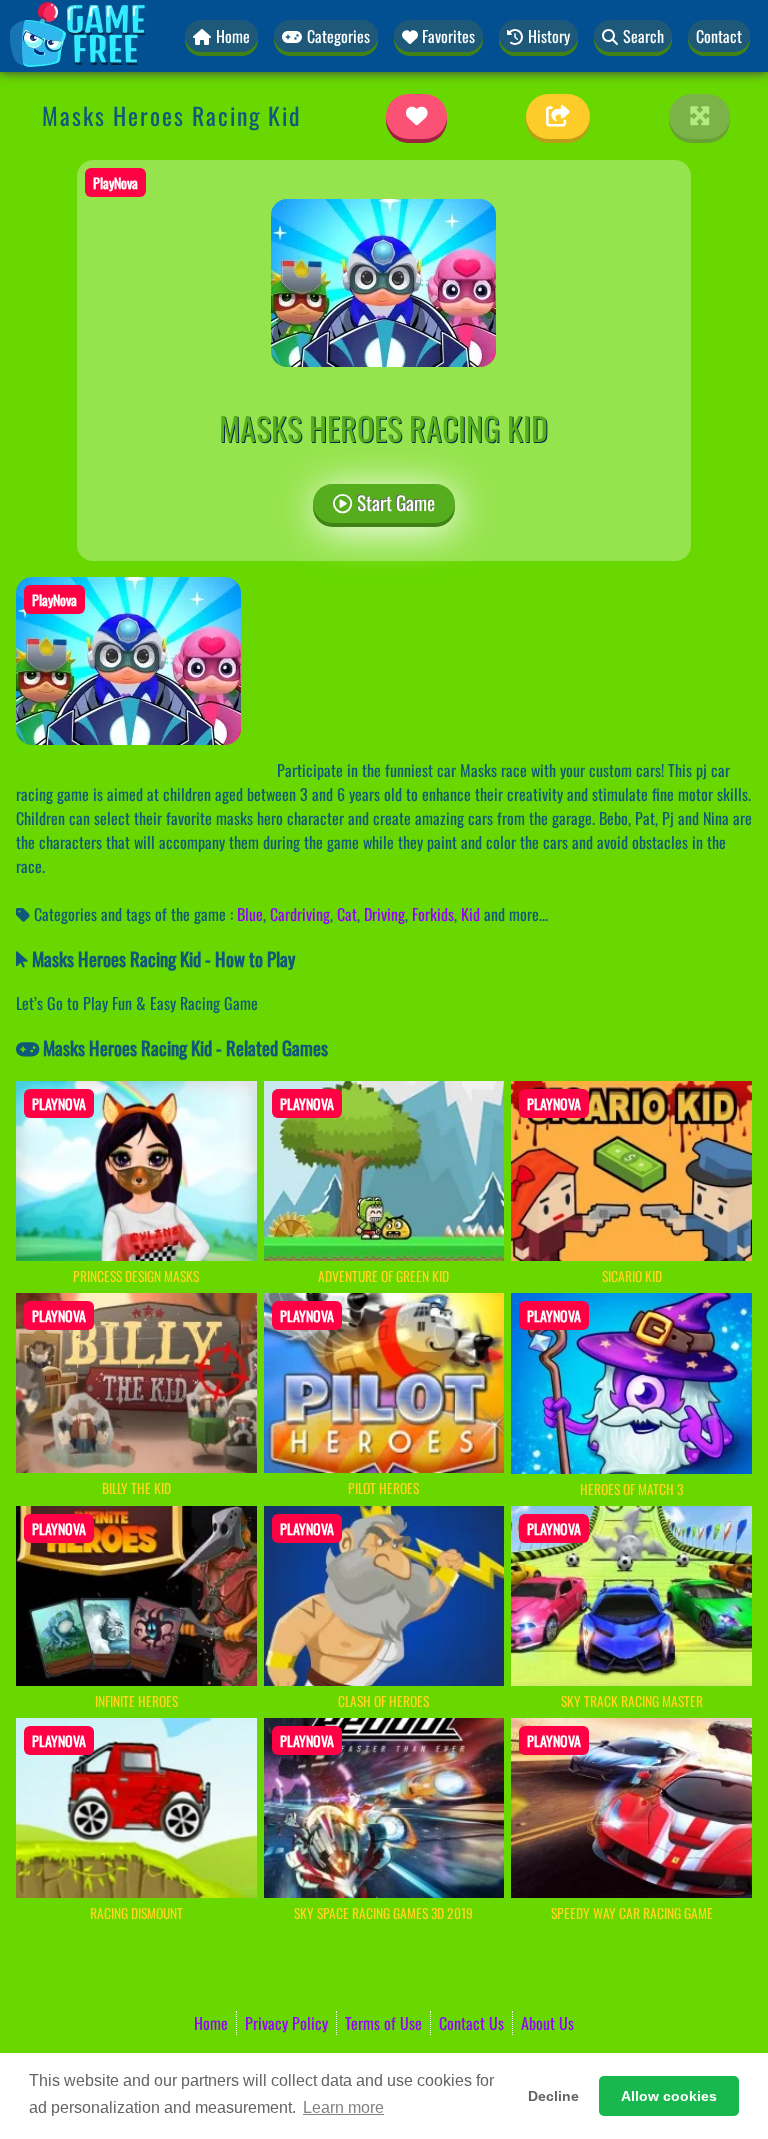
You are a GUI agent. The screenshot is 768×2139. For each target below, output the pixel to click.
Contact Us (471, 2023)
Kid (470, 914)
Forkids (433, 914)
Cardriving (300, 914)
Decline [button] (553, 2096)
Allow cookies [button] (669, 2096)
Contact (719, 36)
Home (211, 2023)
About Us (547, 2023)
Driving (384, 914)
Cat (347, 914)
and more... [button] (516, 914)
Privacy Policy (286, 2023)
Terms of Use (383, 2023)
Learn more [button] (343, 2107)
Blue (250, 914)
